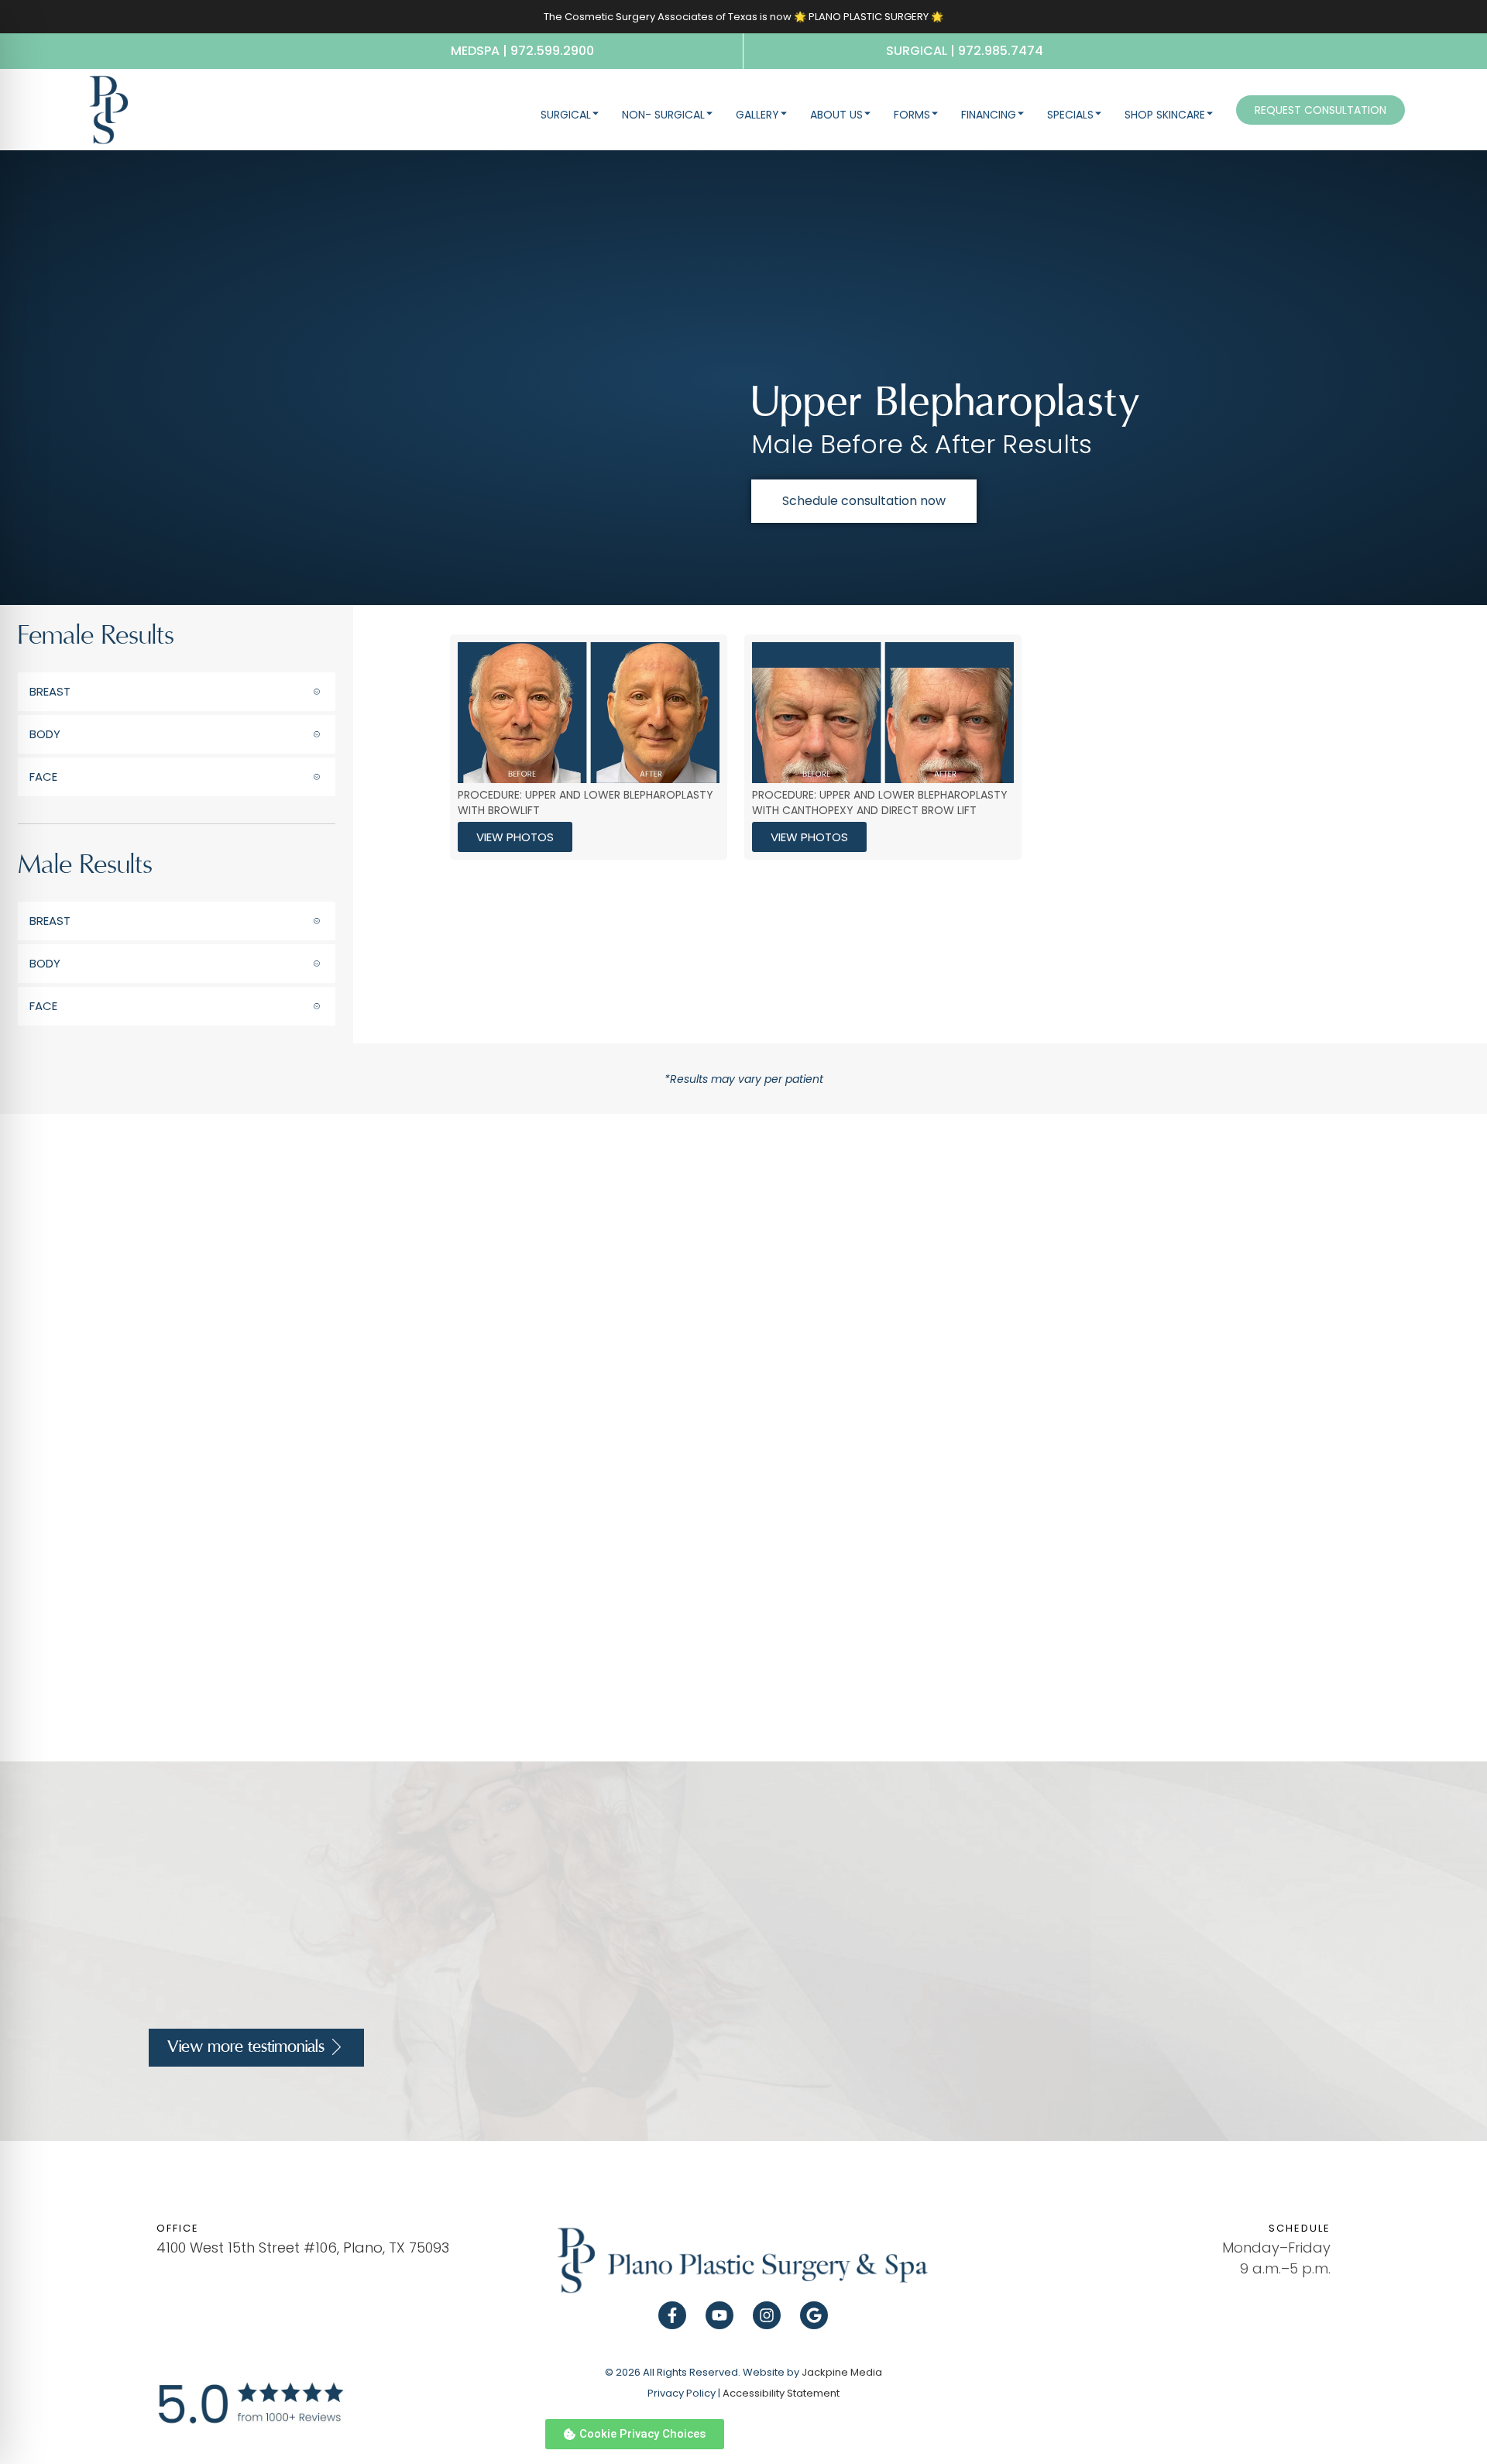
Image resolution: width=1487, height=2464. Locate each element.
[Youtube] (719, 2315)
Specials (1070, 115)
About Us (836, 115)
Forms (912, 115)
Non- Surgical (663, 115)
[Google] (814, 2315)
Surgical (566, 115)
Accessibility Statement (781, 2393)
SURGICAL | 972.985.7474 (965, 51)
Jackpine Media (842, 2372)
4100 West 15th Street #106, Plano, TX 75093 (303, 2247)
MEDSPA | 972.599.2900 (522, 51)
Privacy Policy (682, 2393)
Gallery (757, 115)
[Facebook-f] (672, 2315)
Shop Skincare (1165, 115)
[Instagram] (767, 2315)
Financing (989, 115)
